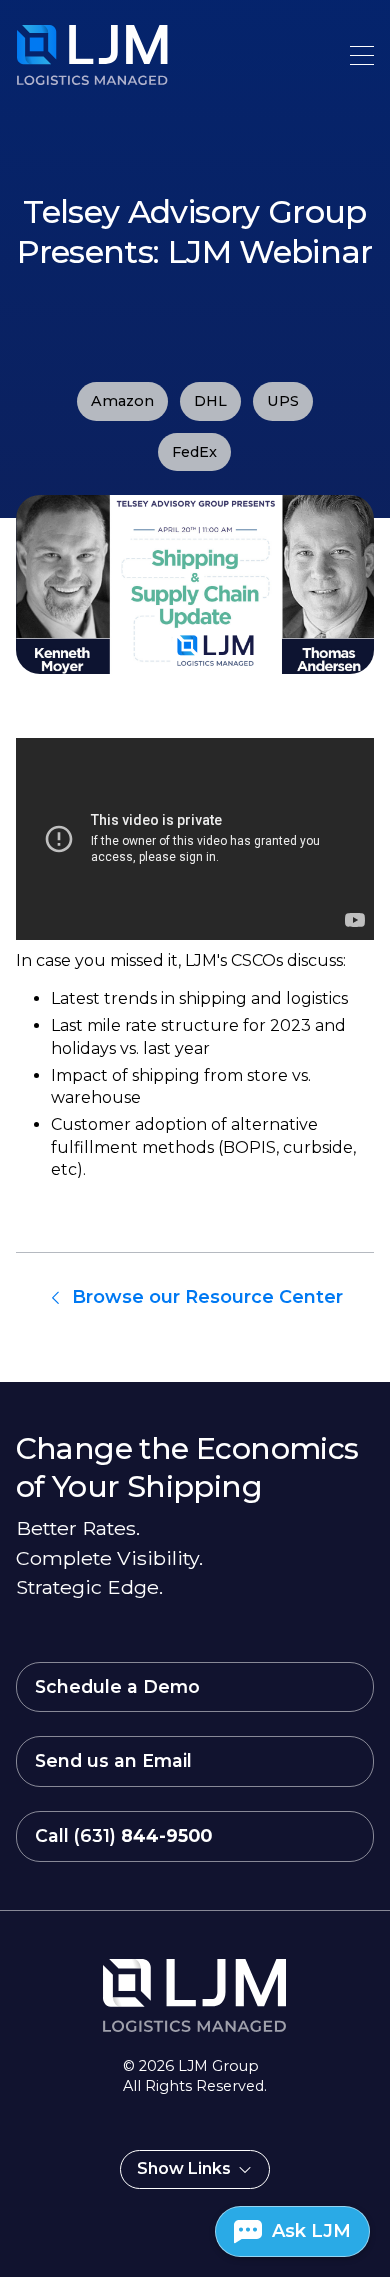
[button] (362, 55)
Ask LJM (311, 2231)
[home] (56, 55)
